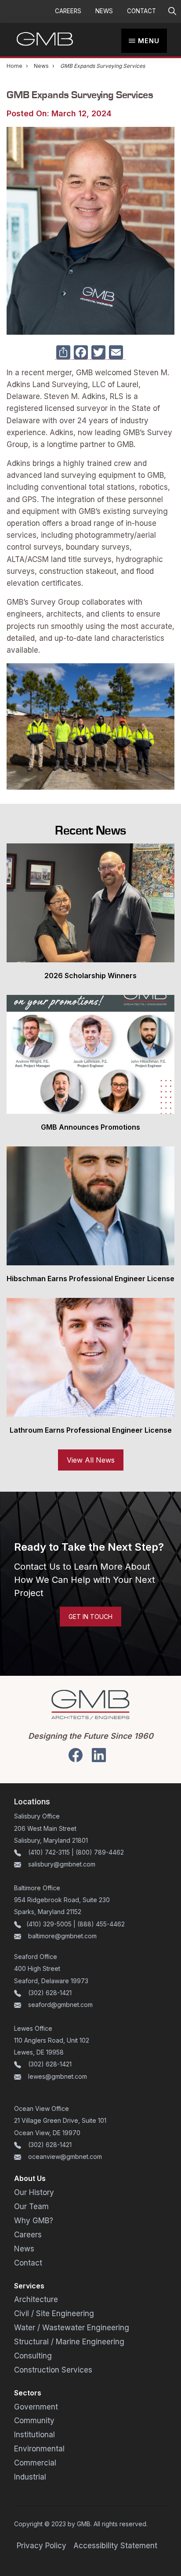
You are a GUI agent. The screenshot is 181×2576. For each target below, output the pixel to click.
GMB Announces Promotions (90, 1127)
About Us (30, 2178)
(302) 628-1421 (50, 1993)
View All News (91, 1460)
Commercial (35, 2463)
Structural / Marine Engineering (69, 2342)
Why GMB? (34, 2221)
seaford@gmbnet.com (60, 2005)
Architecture (36, 2299)
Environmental (39, 2449)
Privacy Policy (42, 2546)
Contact (141, 11)
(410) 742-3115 (49, 1852)
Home (14, 66)
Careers (68, 11)
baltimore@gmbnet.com (62, 1936)
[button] (172, 11)
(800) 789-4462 (100, 1852)
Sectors (28, 2393)
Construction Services (53, 2370)
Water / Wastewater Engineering (72, 2328)
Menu (149, 41)
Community (34, 2421)
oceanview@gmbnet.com (65, 2157)
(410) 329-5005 (49, 1924)
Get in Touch (90, 1617)
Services (29, 2286)
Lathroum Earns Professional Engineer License (91, 1430)
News (104, 11)
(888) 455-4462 (101, 1924)
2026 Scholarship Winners (90, 976)
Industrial (30, 2477)
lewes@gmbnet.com (58, 2076)
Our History (34, 2192)
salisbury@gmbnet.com (61, 1864)
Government (36, 2407)
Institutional (34, 2435)
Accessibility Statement (115, 2546)
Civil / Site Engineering (54, 2314)
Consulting (33, 2356)
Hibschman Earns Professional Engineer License (90, 1279)
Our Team (31, 2206)
